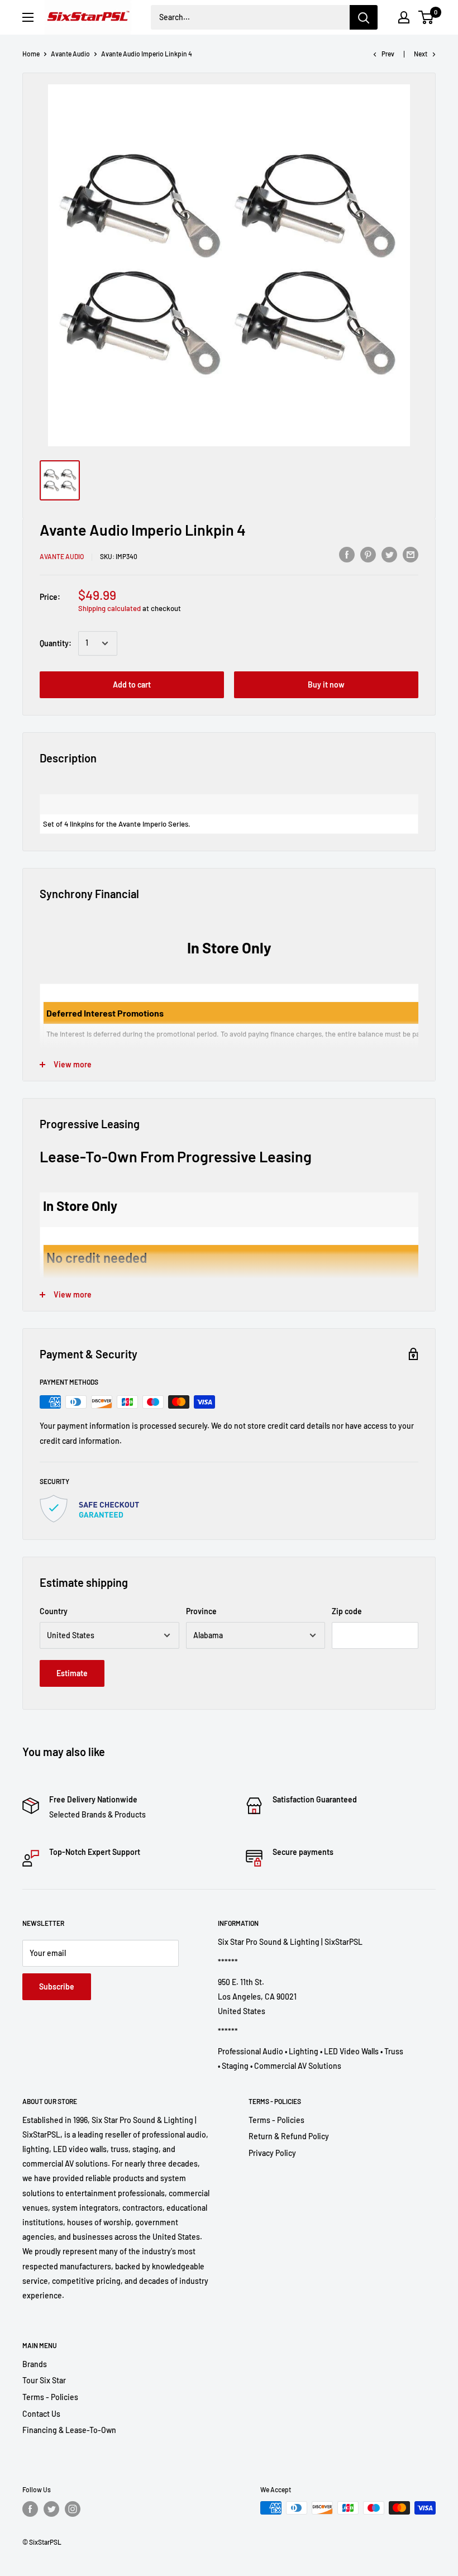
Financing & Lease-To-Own (69, 2430)
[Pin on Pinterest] (368, 555)
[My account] (404, 17)
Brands (35, 2364)
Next (421, 54)
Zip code (347, 1611)
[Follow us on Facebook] (30, 2509)
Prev (388, 54)
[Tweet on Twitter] (389, 555)
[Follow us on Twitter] (51, 2509)
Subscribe (57, 1986)
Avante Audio (70, 54)
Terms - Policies (276, 2120)
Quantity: (56, 643)
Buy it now (326, 684)
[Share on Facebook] (347, 555)
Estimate (72, 1673)
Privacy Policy (272, 2153)
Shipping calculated (109, 608)
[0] (426, 17)
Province (201, 1611)
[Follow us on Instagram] (73, 2509)
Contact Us (41, 2414)
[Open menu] (28, 17)
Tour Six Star (44, 2380)
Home (31, 54)
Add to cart (132, 684)
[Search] (364, 17)
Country (54, 1611)
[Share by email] (411, 555)
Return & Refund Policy (289, 2136)
